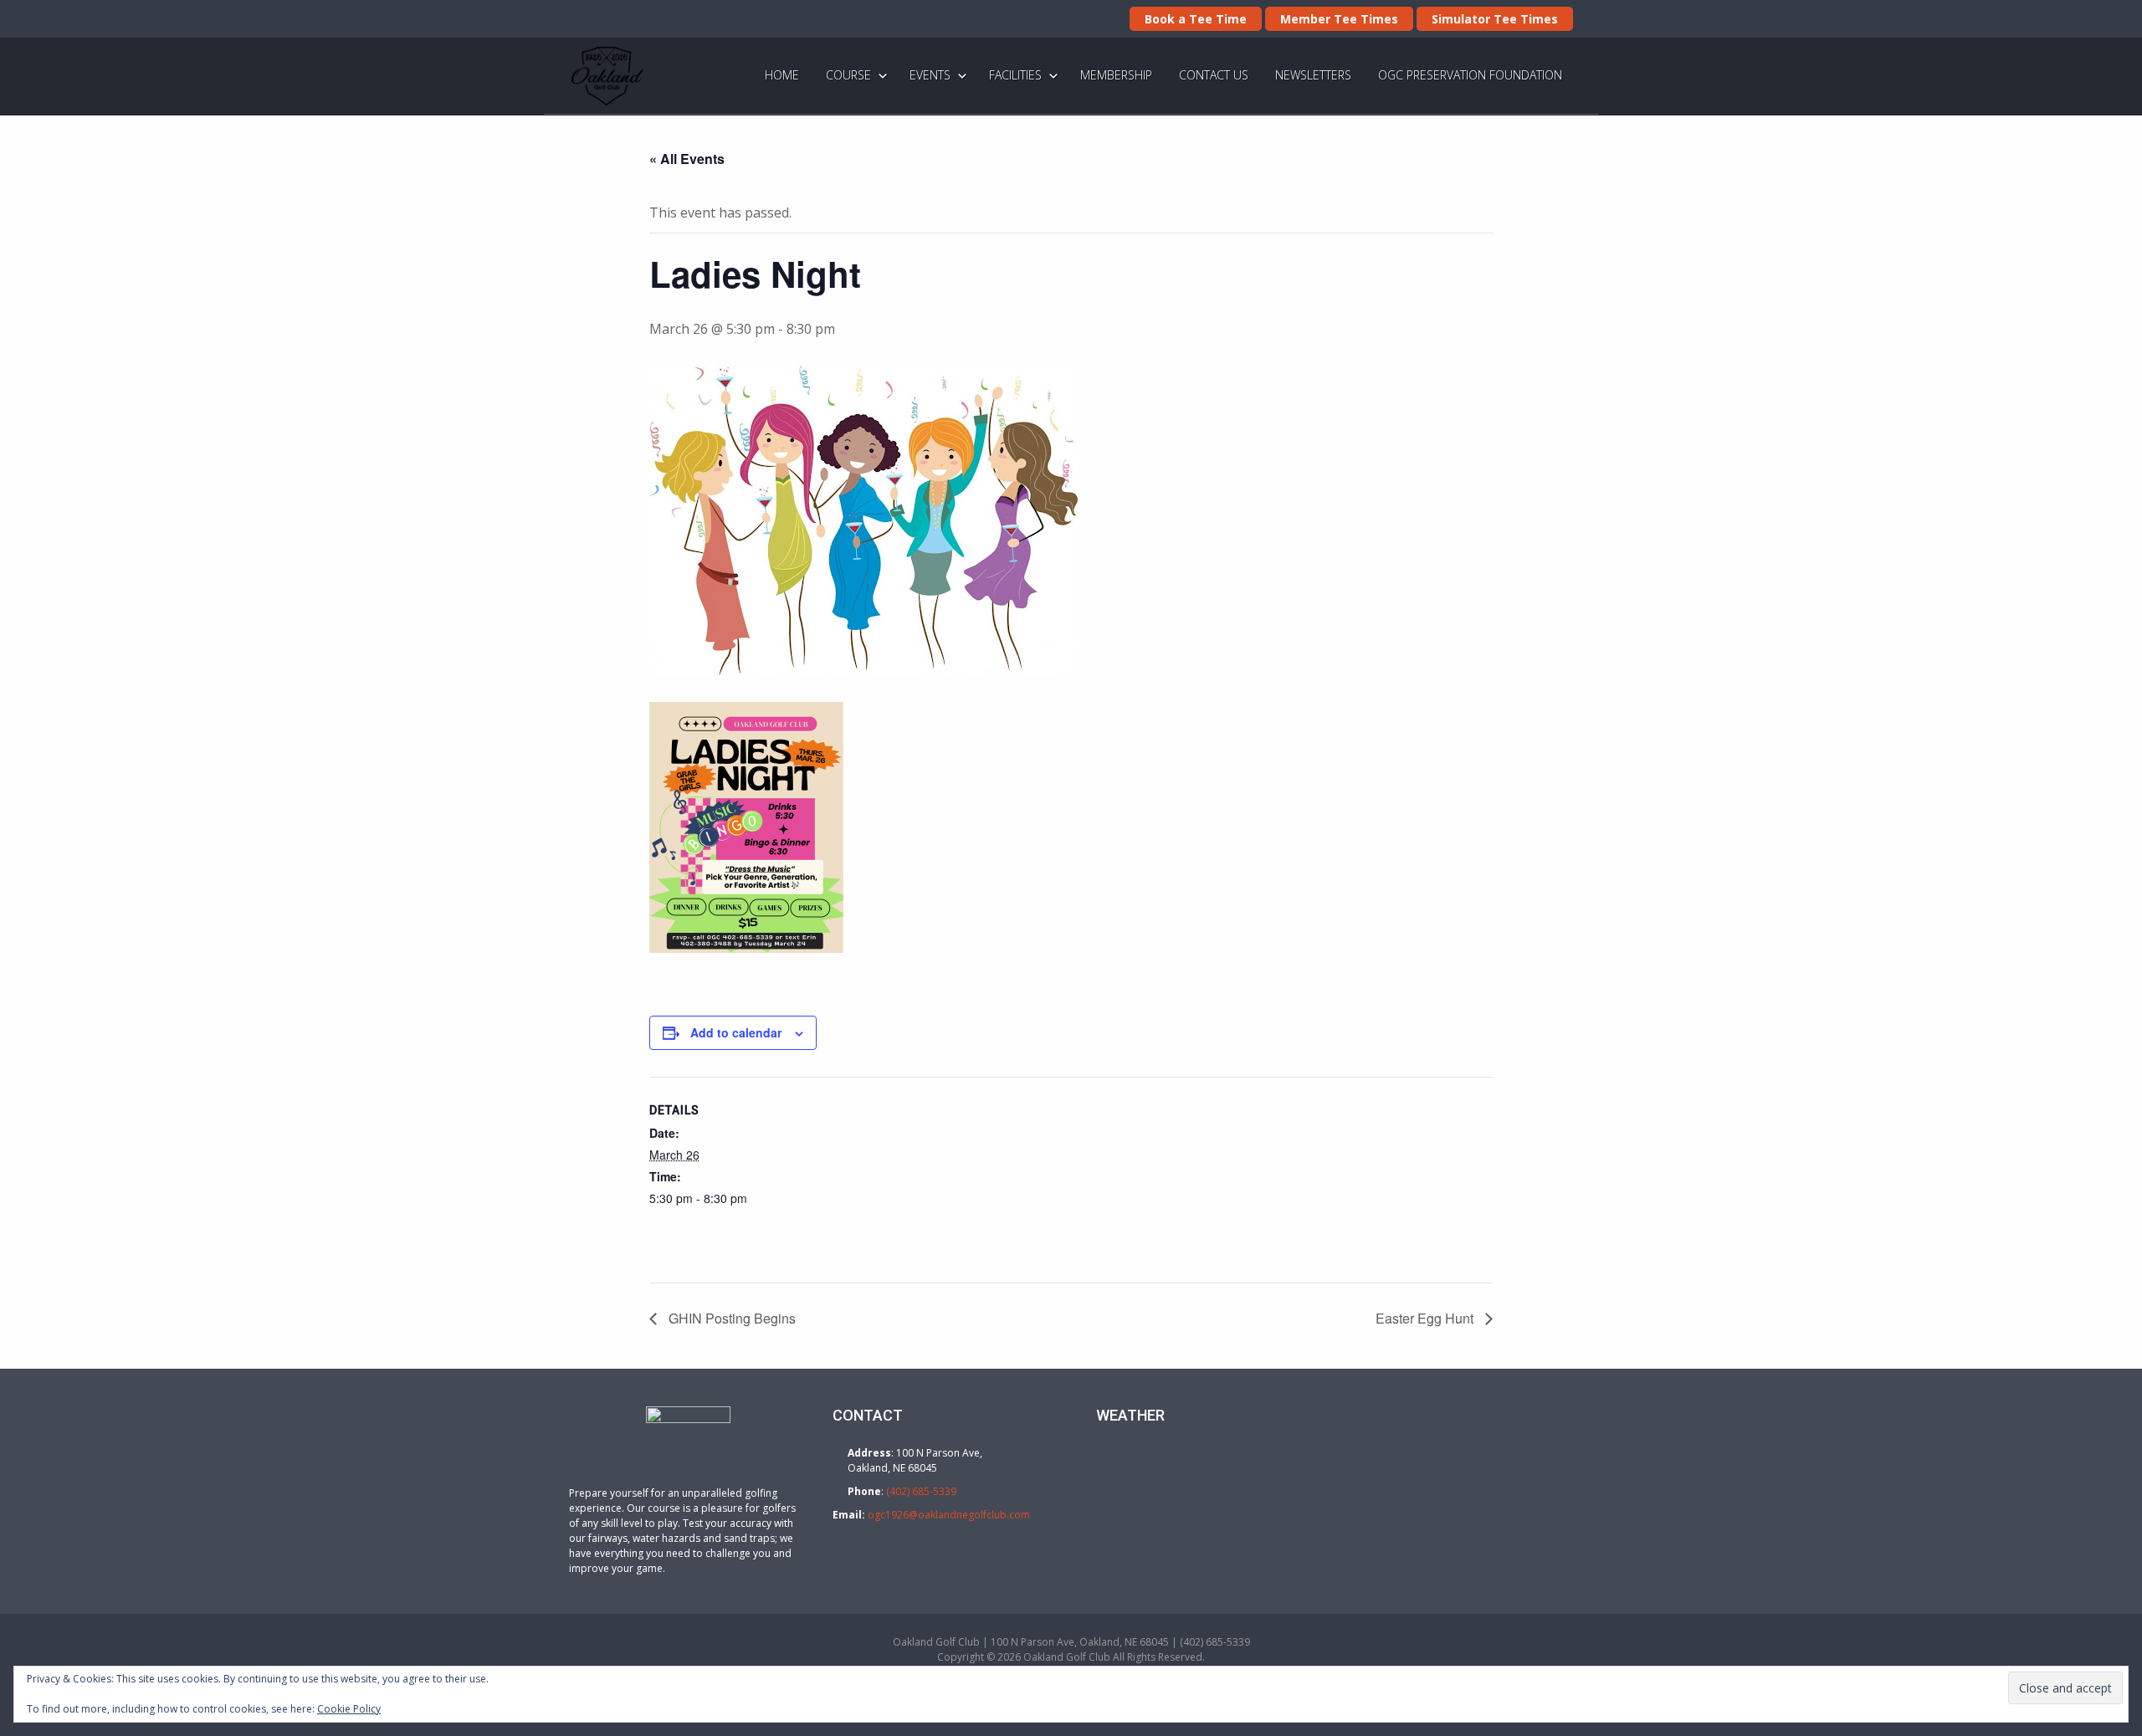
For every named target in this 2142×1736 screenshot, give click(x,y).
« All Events (687, 159)
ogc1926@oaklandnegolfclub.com (949, 1515)
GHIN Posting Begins (730, 1318)
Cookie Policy (349, 1709)
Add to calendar (736, 1032)
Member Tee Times (1339, 19)
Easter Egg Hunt (1426, 1318)
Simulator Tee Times (1495, 19)
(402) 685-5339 (921, 1491)
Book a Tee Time (1196, 19)
